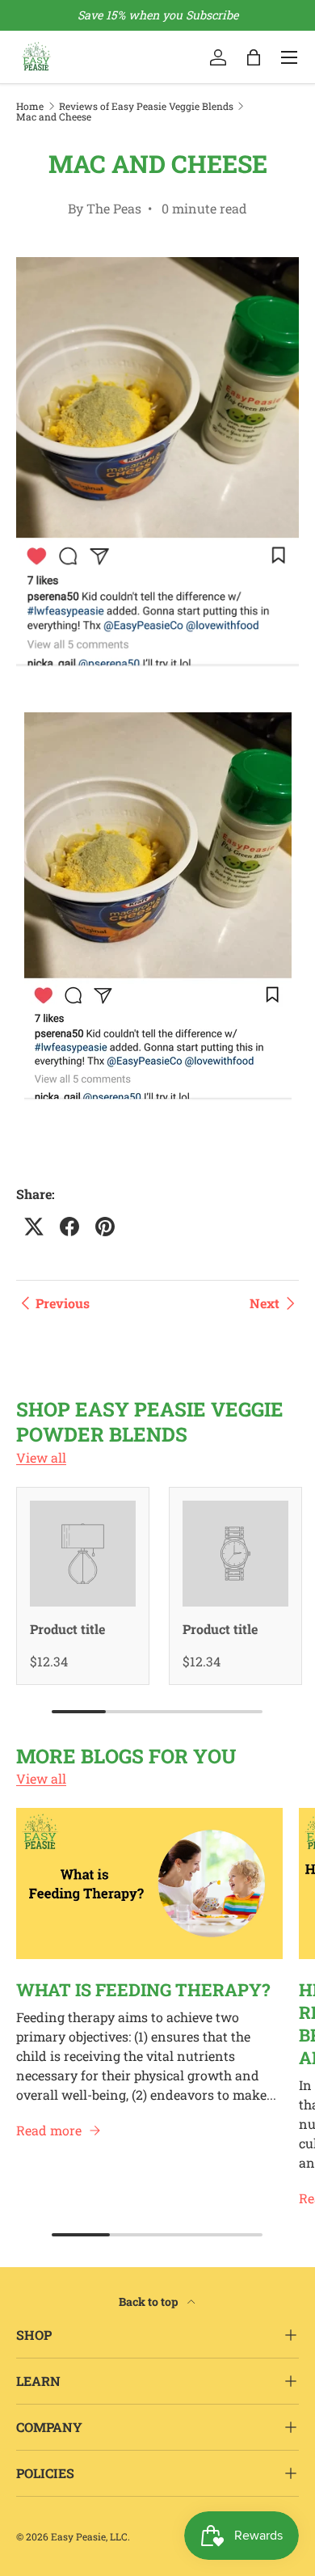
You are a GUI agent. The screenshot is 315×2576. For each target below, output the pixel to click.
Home (30, 106)
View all (41, 1457)
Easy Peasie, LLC (89, 2536)
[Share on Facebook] (69, 1227)
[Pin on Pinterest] (105, 1227)
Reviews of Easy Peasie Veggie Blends (146, 106)
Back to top (150, 2302)
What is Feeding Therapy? (143, 1989)
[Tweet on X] (34, 1227)
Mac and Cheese (54, 116)
